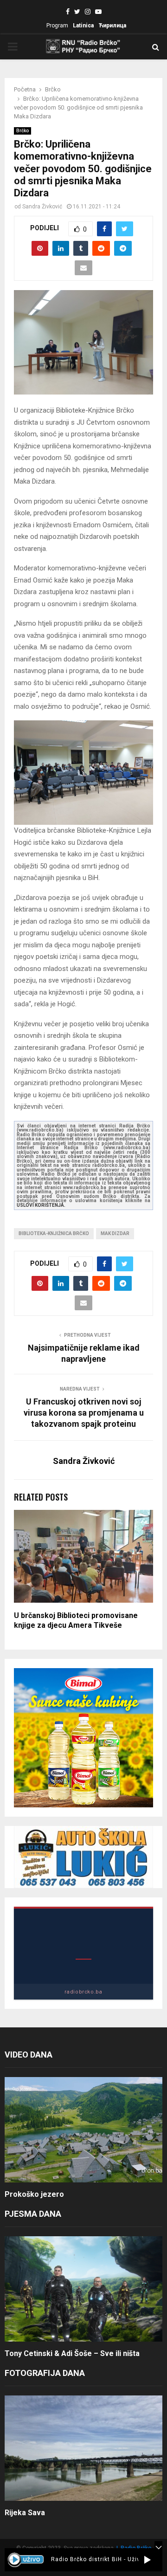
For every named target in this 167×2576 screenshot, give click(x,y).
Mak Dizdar (115, 1233)
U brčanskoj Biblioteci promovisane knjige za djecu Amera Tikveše (76, 1620)
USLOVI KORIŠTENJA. (41, 1205)
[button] (147, 2560)
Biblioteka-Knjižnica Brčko (54, 1233)
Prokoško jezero (34, 2194)
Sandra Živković (42, 207)
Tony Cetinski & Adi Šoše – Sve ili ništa (72, 2353)
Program (57, 26)
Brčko (22, 131)
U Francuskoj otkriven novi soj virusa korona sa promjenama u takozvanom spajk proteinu (84, 1413)
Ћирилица (112, 26)
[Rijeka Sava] (83, 2448)
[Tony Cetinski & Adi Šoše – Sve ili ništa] (83, 2289)
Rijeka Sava (25, 2513)
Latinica (83, 26)
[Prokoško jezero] (83, 2130)
